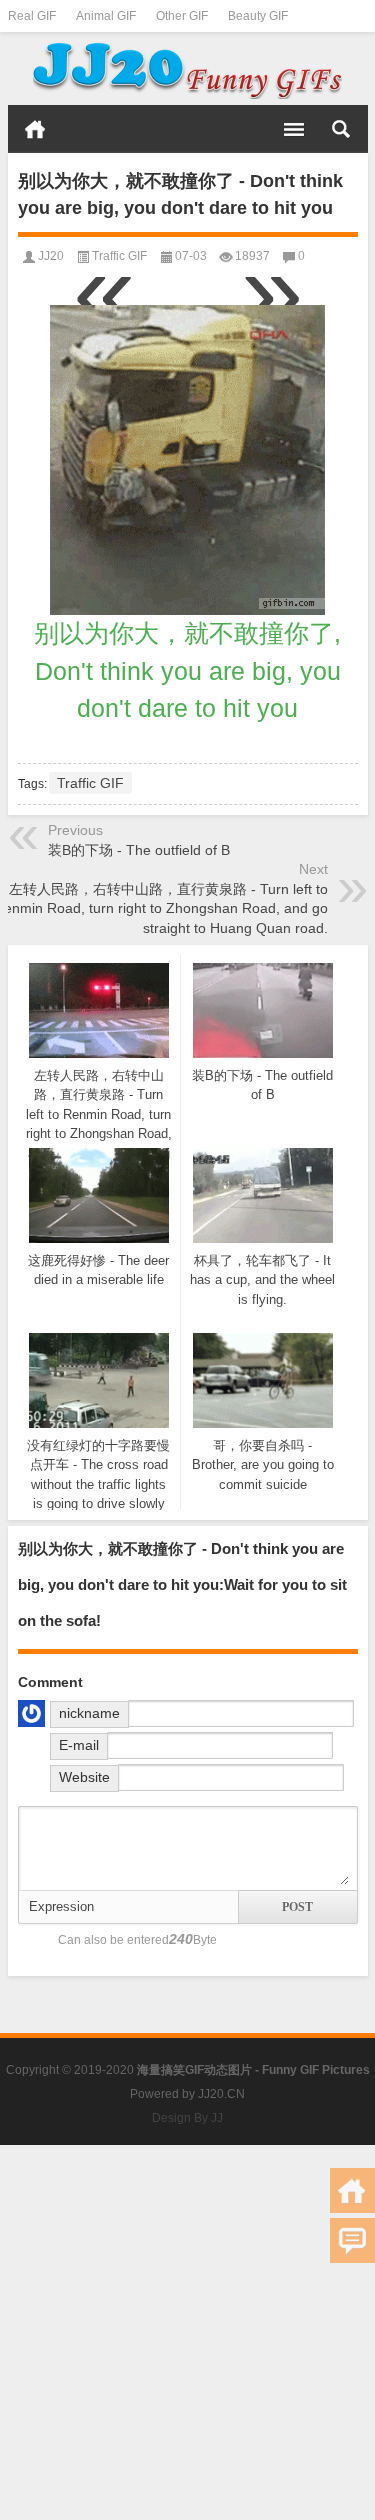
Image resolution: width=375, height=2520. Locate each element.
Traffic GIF (119, 256)
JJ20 (51, 256)
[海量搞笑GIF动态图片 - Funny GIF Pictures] (188, 69)
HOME (35, 129)
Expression (61, 1906)
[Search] (341, 129)
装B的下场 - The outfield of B (139, 850)
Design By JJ (187, 2118)
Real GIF (32, 16)
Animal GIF (106, 16)
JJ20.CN (221, 2094)
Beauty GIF (258, 16)
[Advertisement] (187, 2332)
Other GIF (182, 16)
